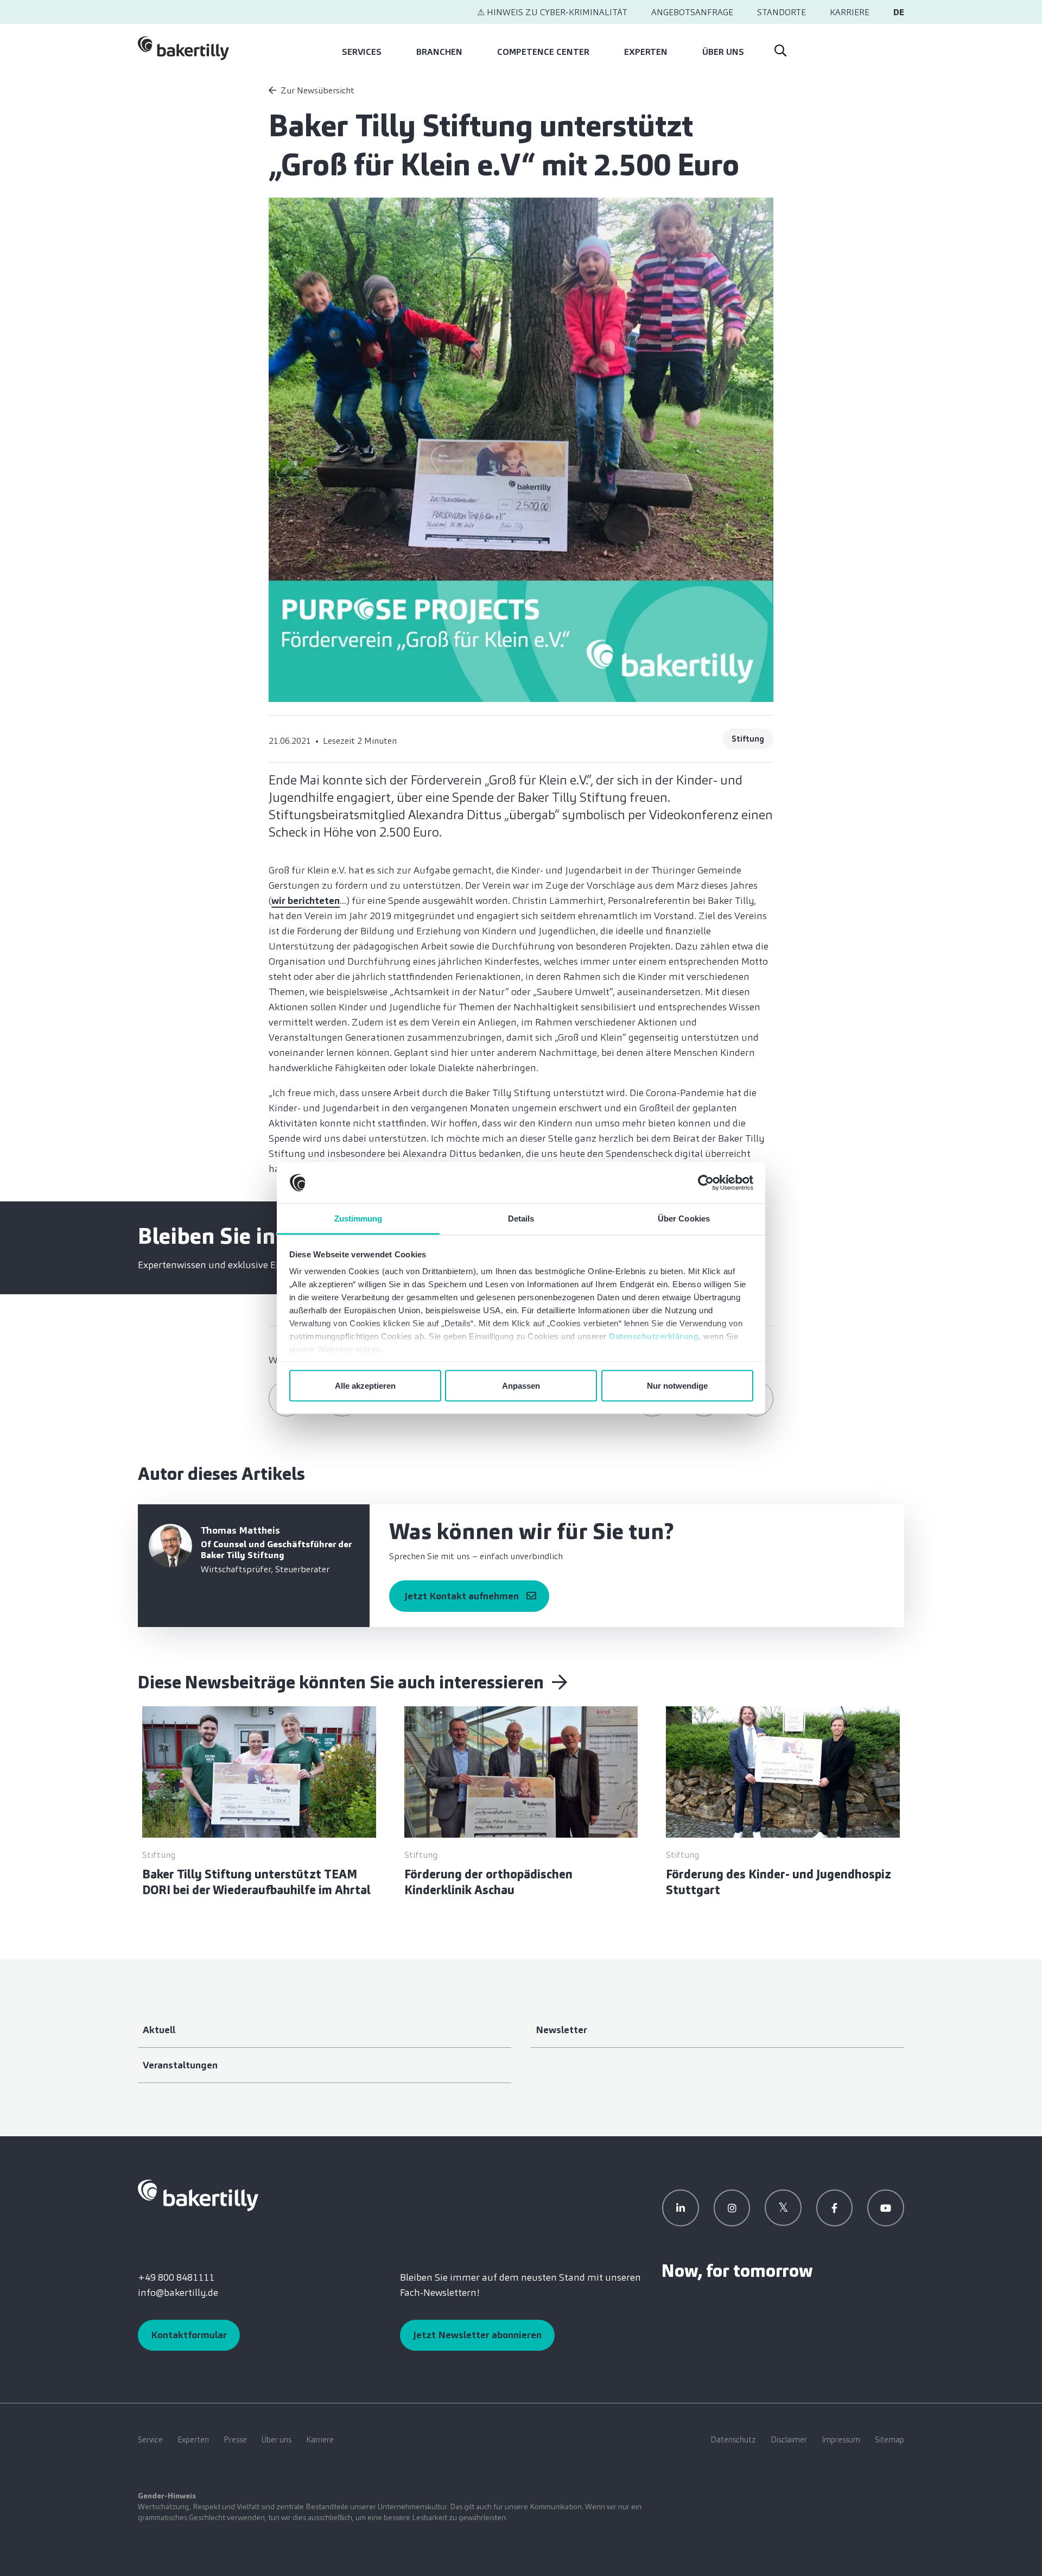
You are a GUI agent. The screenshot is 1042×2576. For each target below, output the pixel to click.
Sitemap (889, 2440)
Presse (235, 2440)
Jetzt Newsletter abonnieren (477, 2335)
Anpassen (521, 1385)
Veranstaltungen (180, 2065)
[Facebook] (835, 2208)
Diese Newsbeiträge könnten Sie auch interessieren (343, 1682)
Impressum (841, 2440)
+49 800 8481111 (176, 2277)
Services (362, 52)
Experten (646, 52)
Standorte (781, 12)
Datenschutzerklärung (654, 1336)
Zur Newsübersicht (317, 90)
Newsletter (561, 2030)
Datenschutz (733, 2440)
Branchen (439, 52)
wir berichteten (306, 901)
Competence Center (543, 52)
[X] (783, 2208)
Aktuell (159, 2030)
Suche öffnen (780, 48)
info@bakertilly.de (178, 2293)
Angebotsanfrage (692, 12)
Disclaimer (789, 2440)
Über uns (723, 52)
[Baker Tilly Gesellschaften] (198, 2194)
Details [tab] (521, 1219)
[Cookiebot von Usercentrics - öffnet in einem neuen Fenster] (706, 1183)
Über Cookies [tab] (684, 1219)
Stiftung (748, 739)
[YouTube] (886, 2208)
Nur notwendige (677, 1385)
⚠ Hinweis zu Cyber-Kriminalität (552, 12)
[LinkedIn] (681, 2208)
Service (150, 2440)
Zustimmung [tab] (358, 1219)
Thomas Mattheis (240, 1530)
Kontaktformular (189, 2335)
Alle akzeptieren (365, 1385)
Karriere (850, 12)
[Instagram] (732, 2208)
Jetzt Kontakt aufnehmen (462, 1596)
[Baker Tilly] (183, 48)
